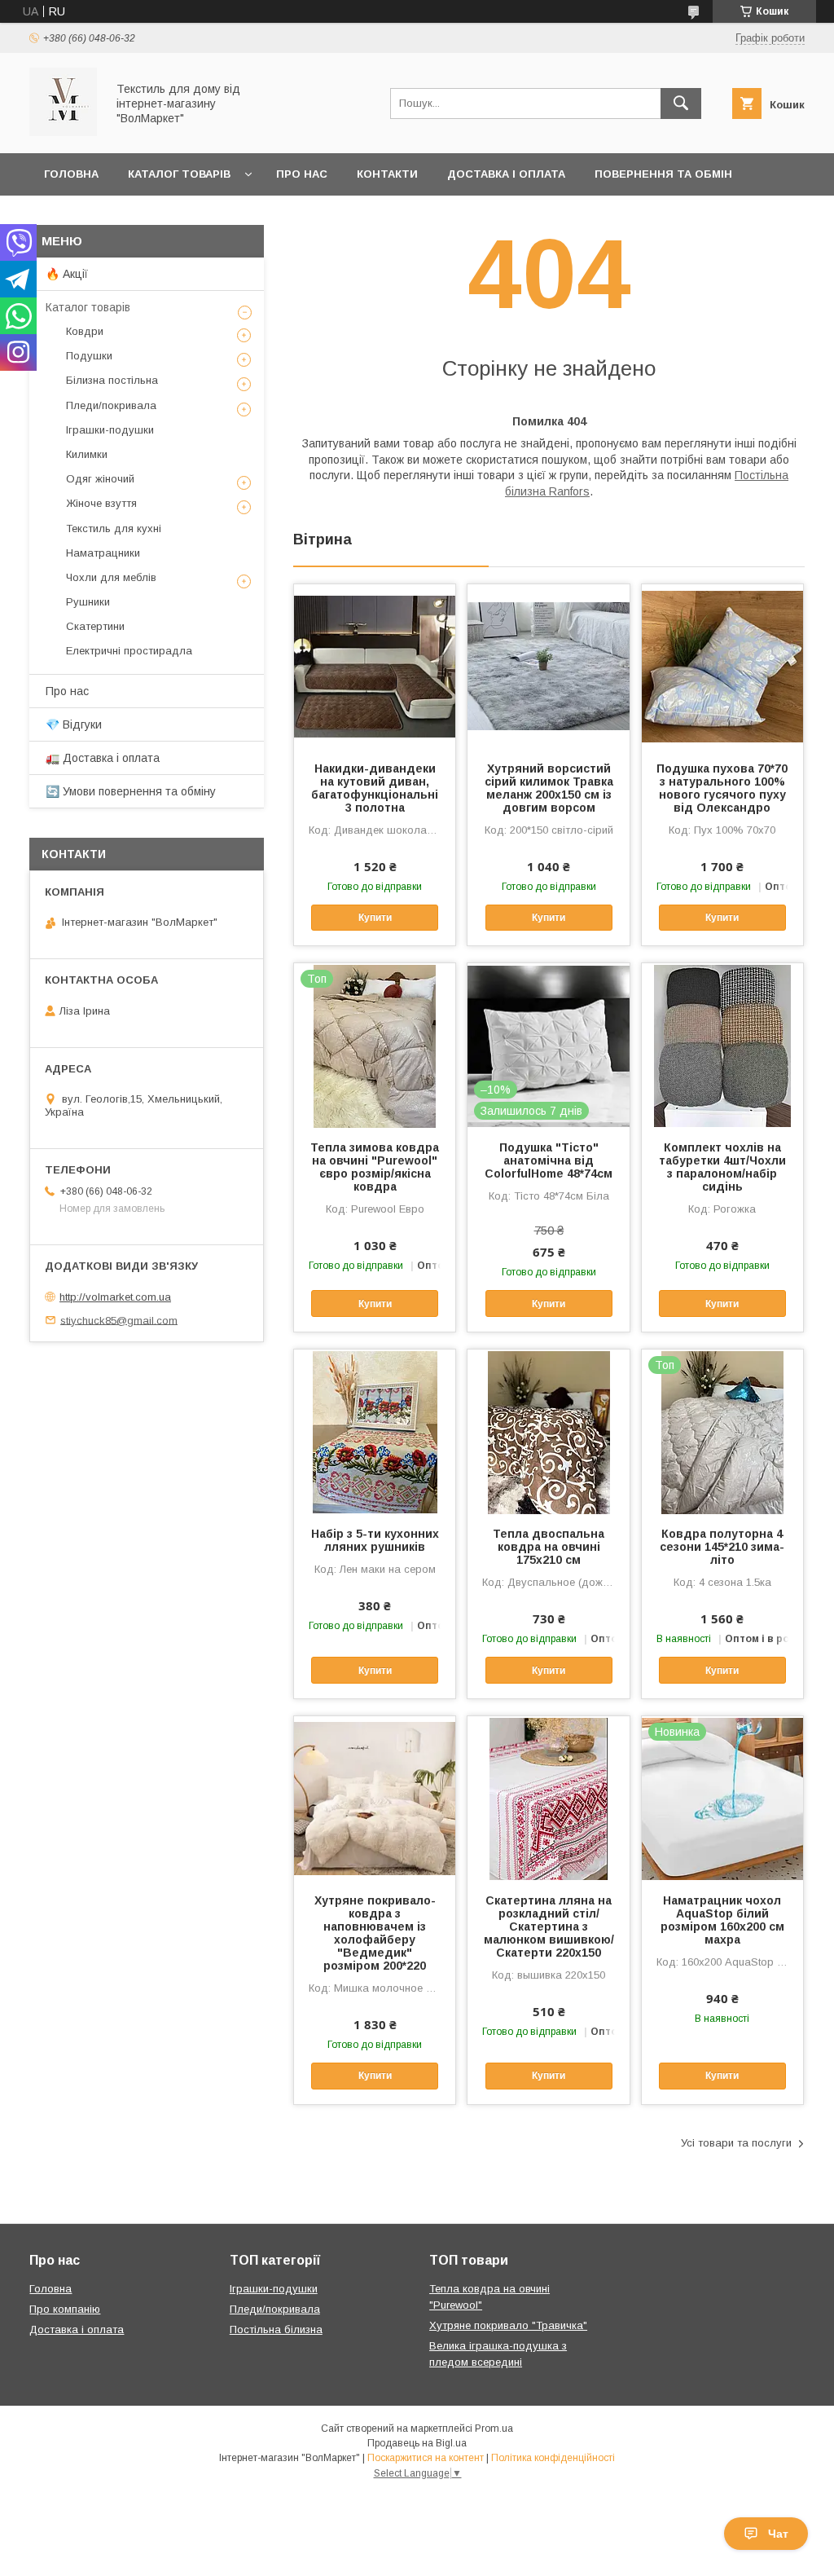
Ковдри (85, 331)
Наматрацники (103, 553)
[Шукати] (681, 103)
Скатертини (95, 626)
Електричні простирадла (129, 651)
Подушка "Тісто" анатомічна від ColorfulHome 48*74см (549, 1160)
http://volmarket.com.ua (115, 1297)
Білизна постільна (112, 380)
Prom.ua (494, 2428)
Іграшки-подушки (110, 430)
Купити (375, 918)
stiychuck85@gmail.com (119, 1320)
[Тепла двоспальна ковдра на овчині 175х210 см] (548, 1431)
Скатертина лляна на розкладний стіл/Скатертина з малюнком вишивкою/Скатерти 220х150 (549, 1926)
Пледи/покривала (111, 405)
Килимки (87, 454)
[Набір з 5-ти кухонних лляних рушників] (375, 1431)
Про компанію (65, 2309)
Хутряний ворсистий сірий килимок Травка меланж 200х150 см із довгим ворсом (549, 788)
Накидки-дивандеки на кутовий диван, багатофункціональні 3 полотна (375, 788)
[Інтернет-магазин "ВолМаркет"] (63, 132)
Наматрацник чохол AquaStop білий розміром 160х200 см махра (722, 1920)
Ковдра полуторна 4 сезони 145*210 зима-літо (722, 1547)
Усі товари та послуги (736, 2143)
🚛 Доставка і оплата (103, 758)
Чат (778, 2534)
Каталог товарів (179, 174)
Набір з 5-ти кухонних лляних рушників (375, 1540)
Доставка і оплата (506, 174)
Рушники (88, 602)
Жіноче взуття (101, 503)
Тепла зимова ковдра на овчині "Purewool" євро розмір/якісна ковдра (375, 1167)
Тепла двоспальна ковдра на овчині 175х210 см (549, 1547)
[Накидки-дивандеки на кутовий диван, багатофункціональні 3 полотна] (375, 666)
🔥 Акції (67, 274)
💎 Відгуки (74, 724)
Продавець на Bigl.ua (417, 2443)
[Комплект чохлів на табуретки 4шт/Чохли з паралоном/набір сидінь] (722, 1045)
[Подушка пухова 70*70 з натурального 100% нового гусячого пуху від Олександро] (722, 666)
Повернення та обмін (663, 174)
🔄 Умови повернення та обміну (131, 791)
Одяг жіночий (100, 479)
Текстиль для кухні (114, 528)
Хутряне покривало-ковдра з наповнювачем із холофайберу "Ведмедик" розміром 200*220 (375, 1933)
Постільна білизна (276, 2329)
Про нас (302, 174)
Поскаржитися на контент (426, 2458)
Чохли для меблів (111, 577)
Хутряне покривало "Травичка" (508, 2325)
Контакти (387, 174)
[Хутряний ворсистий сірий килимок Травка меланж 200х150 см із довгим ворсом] (548, 666)
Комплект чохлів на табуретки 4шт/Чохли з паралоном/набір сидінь (722, 1167)
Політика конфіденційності (553, 2458)
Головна (71, 174)
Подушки (89, 356)
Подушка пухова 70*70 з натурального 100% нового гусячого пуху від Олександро (722, 788)
